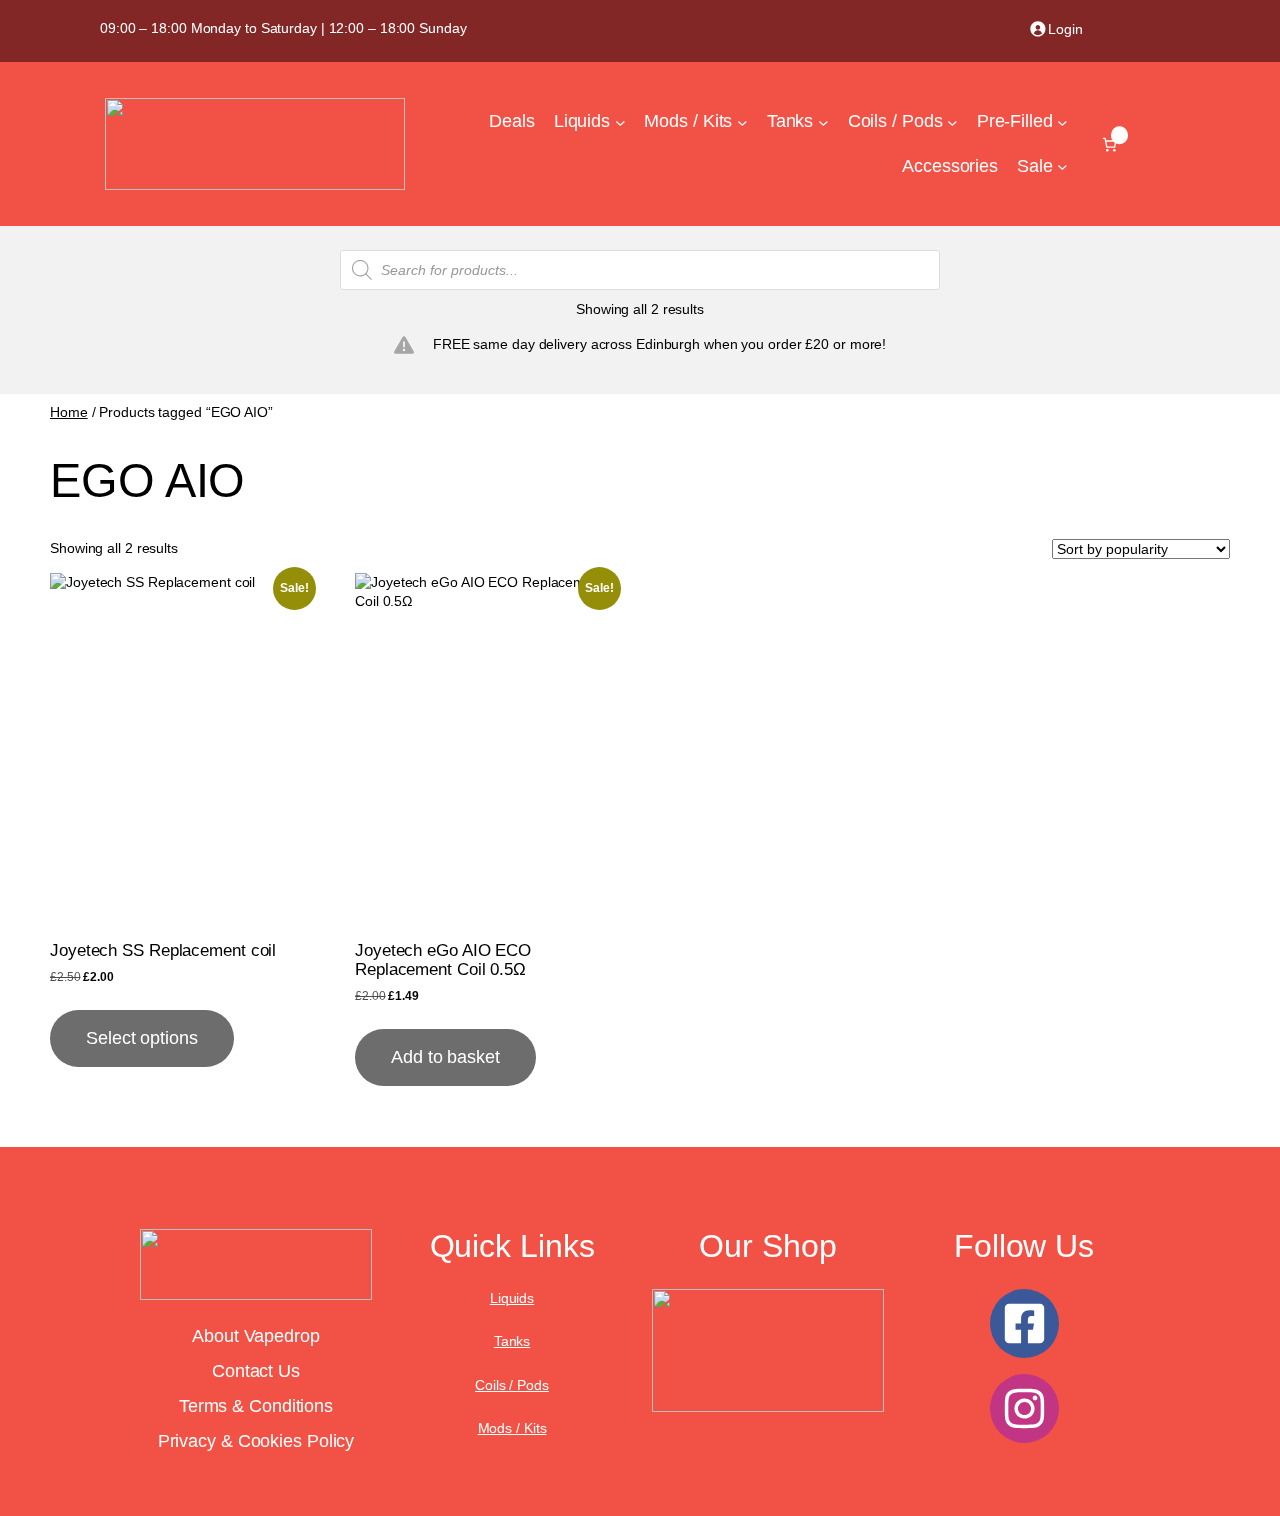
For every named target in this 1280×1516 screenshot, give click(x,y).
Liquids (512, 1298)
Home (69, 412)
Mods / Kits (512, 1428)
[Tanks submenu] (823, 122)
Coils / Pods (512, 1385)
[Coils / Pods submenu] (952, 122)
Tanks (512, 1341)
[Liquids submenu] (620, 122)
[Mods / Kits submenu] (742, 122)
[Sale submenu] (1062, 166)
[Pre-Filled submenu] (1062, 122)
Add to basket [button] (445, 1057)
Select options (142, 1038)
